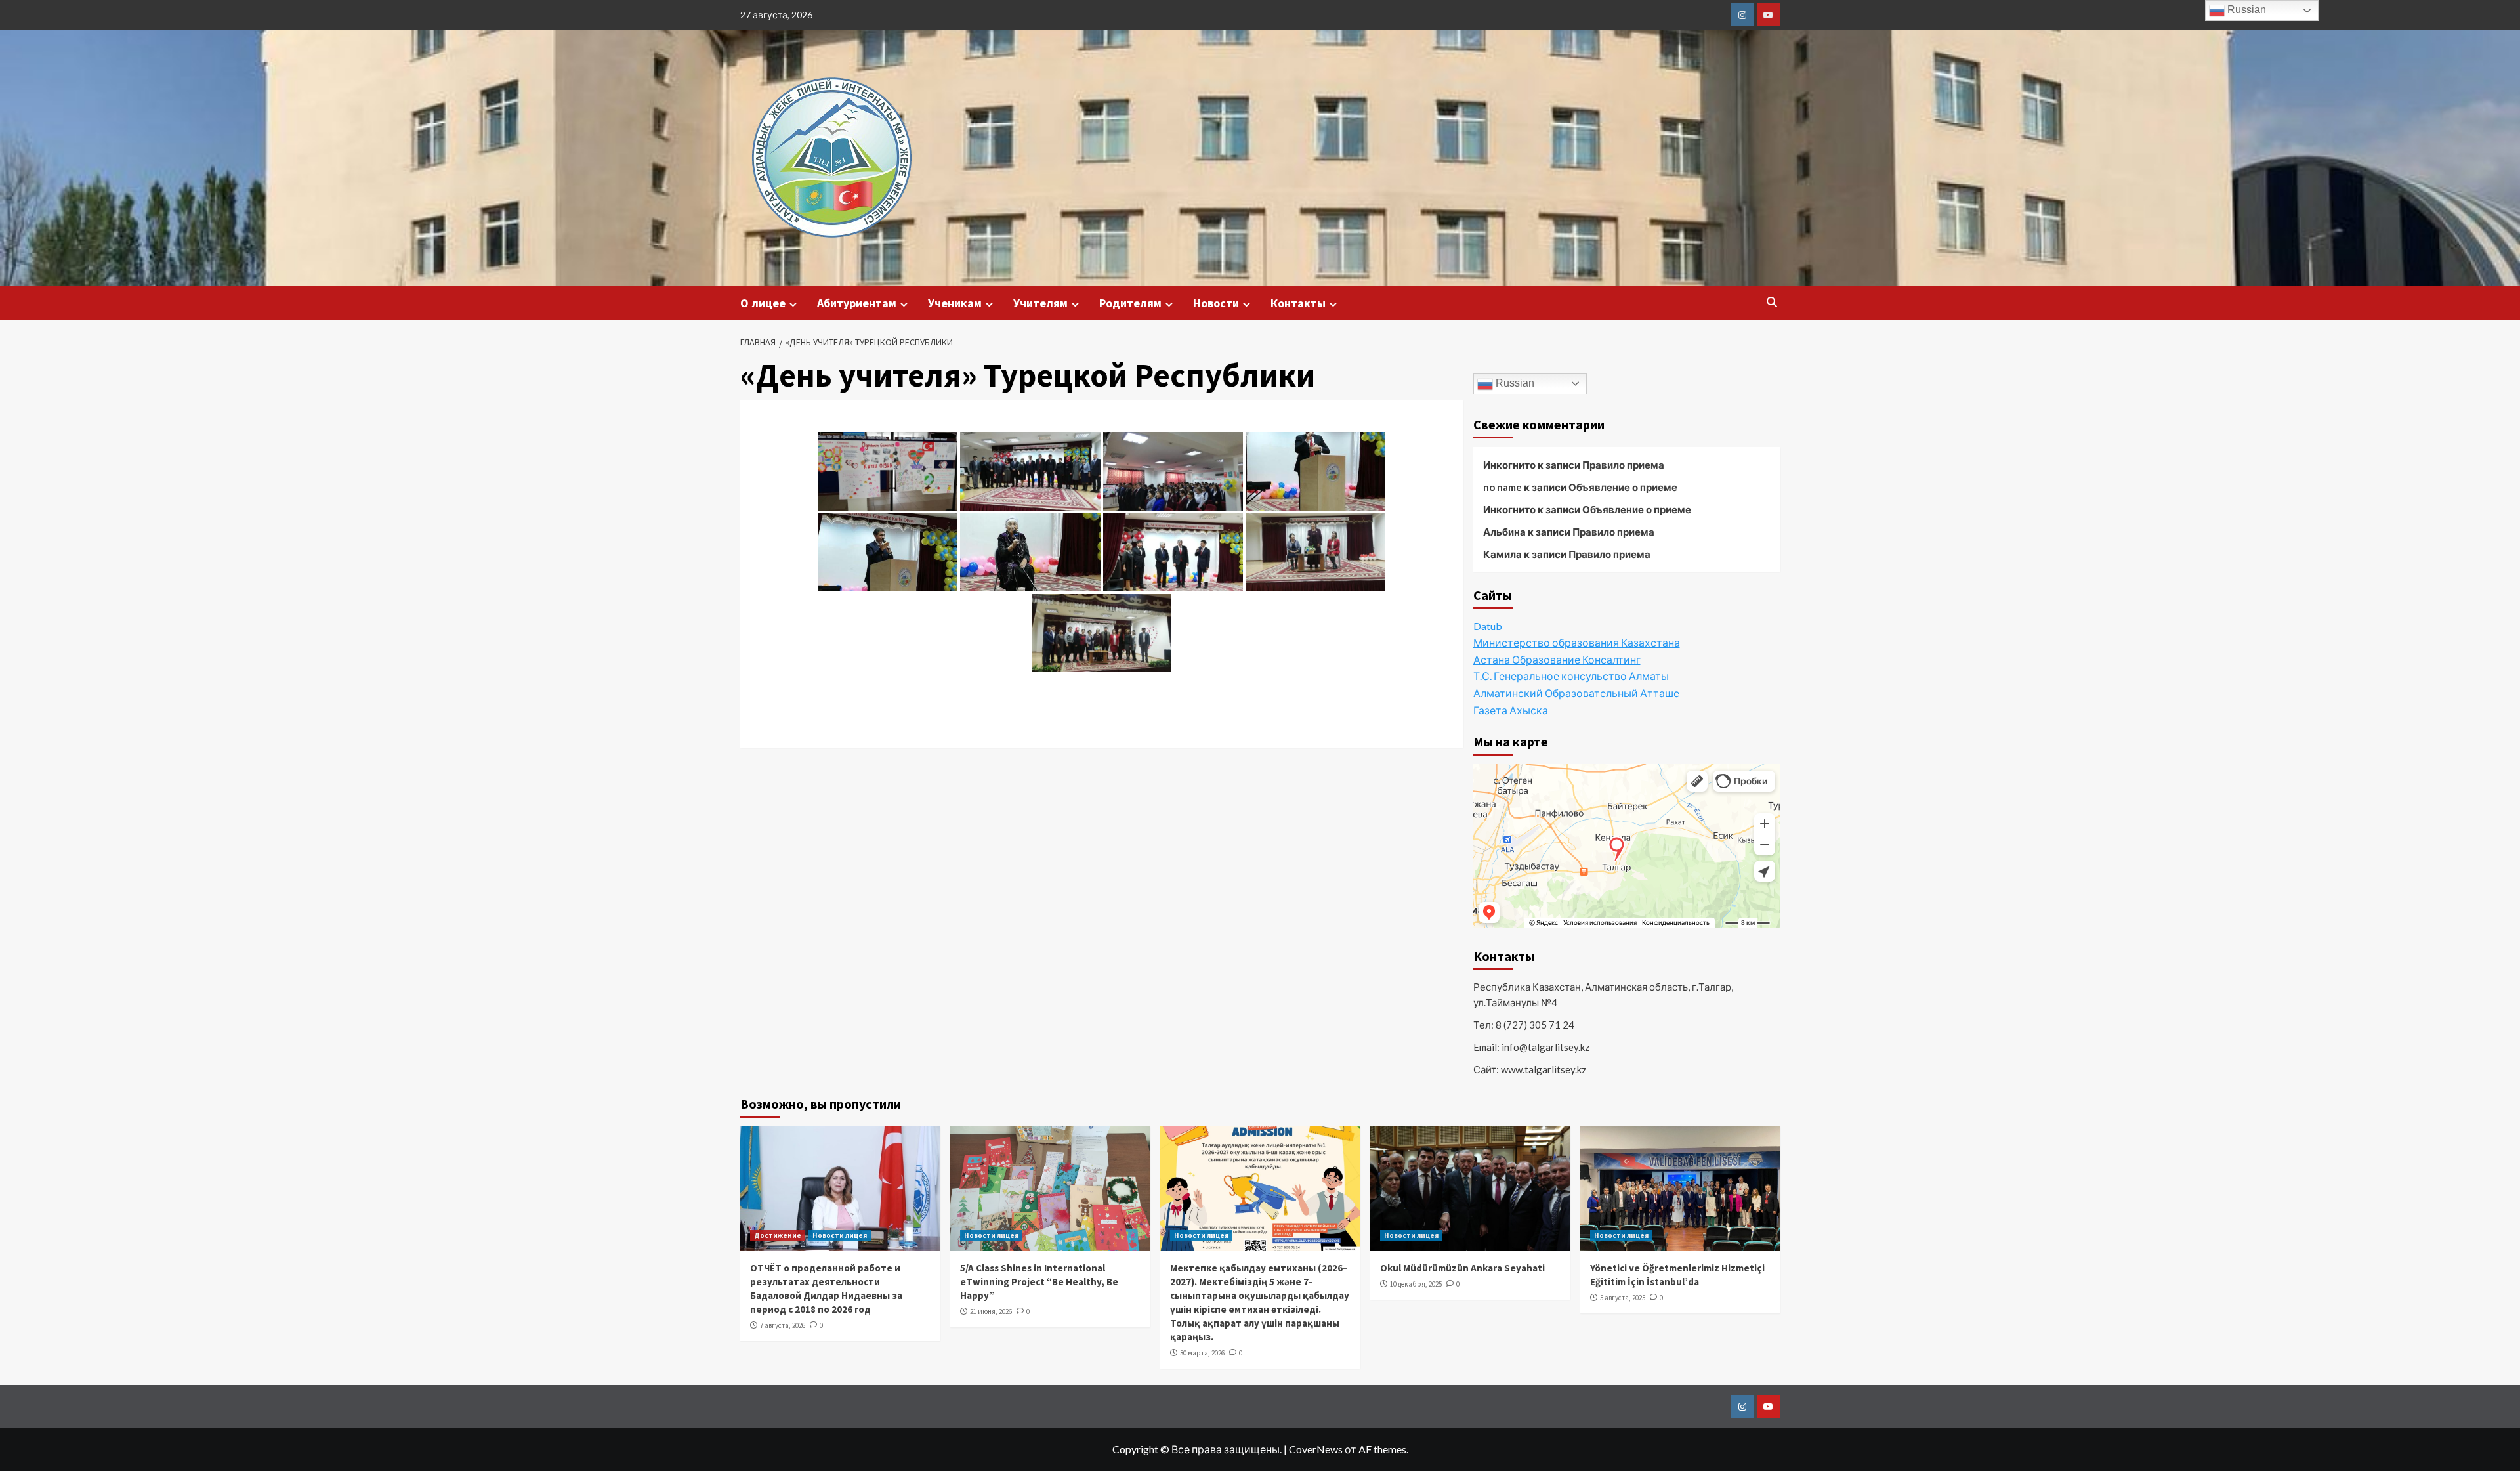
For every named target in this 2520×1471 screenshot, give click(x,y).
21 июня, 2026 (991, 1311)
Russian (1514, 383)
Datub (1488, 626)
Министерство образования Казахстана (1577, 642)
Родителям (1130, 303)
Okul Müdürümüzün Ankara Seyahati (1462, 1268)
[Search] (1772, 302)
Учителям (1040, 303)
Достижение (778, 1235)
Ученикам (955, 303)
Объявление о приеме (1623, 487)
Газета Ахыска (1511, 710)
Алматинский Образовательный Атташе (1576, 693)
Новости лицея (840, 1235)
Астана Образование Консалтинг (1557, 659)
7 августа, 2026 (783, 1325)
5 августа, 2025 (1623, 1298)
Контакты (1298, 303)
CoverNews (1316, 1449)
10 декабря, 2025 (1416, 1284)
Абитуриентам (857, 303)
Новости (1216, 303)
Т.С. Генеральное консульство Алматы (1571, 676)
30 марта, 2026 (1202, 1353)
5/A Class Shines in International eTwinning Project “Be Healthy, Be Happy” (1039, 1282)
